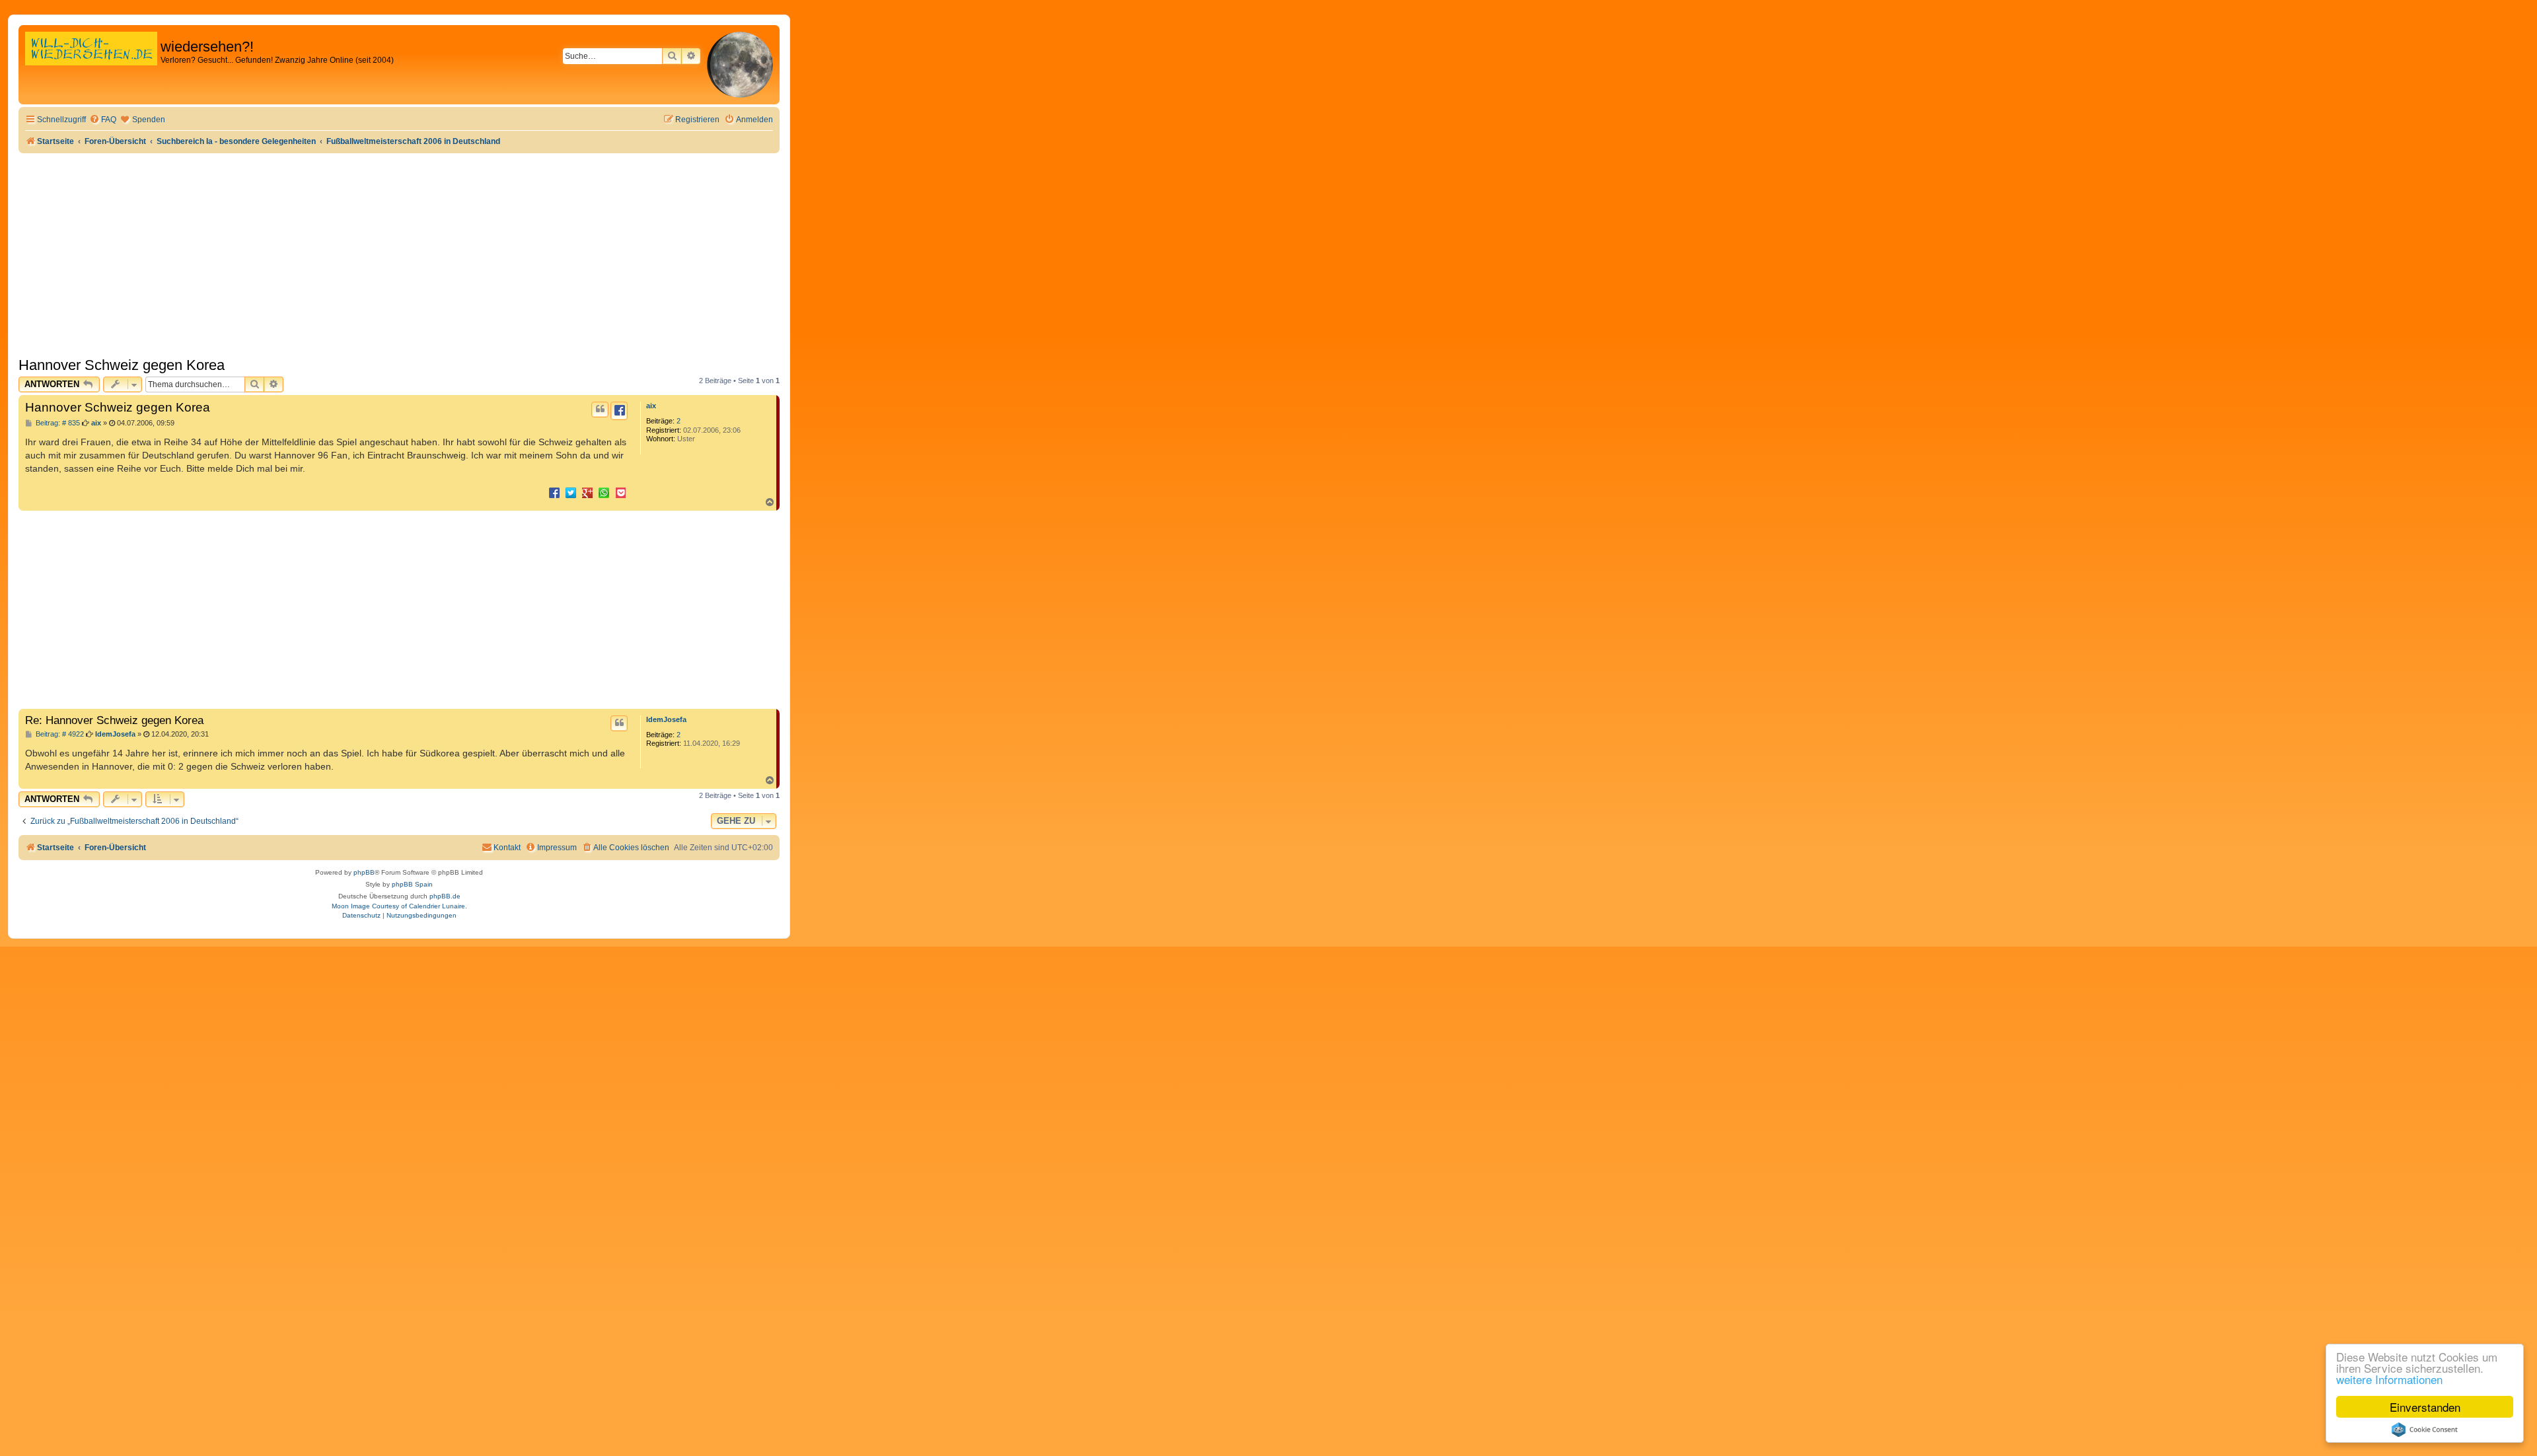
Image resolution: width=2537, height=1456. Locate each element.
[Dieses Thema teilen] (619, 411)
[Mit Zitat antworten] (600, 410)
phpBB (364, 872)
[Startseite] (91, 62)
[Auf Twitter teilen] (571, 492)
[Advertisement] (399, 252)
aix (651, 406)
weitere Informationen (2389, 1379)
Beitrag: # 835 (57, 423)
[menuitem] (103, 120)
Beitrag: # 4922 (59, 734)
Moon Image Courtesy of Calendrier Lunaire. (399, 906)
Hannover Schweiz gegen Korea (122, 365)
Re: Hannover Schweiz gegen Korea (114, 720)
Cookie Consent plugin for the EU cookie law (2425, 1430)
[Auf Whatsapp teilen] (604, 492)
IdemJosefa (666, 719)
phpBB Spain (412, 884)
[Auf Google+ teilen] (587, 492)
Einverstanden (2425, 1407)
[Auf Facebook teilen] (554, 492)
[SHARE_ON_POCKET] (620, 492)
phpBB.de (445, 896)
